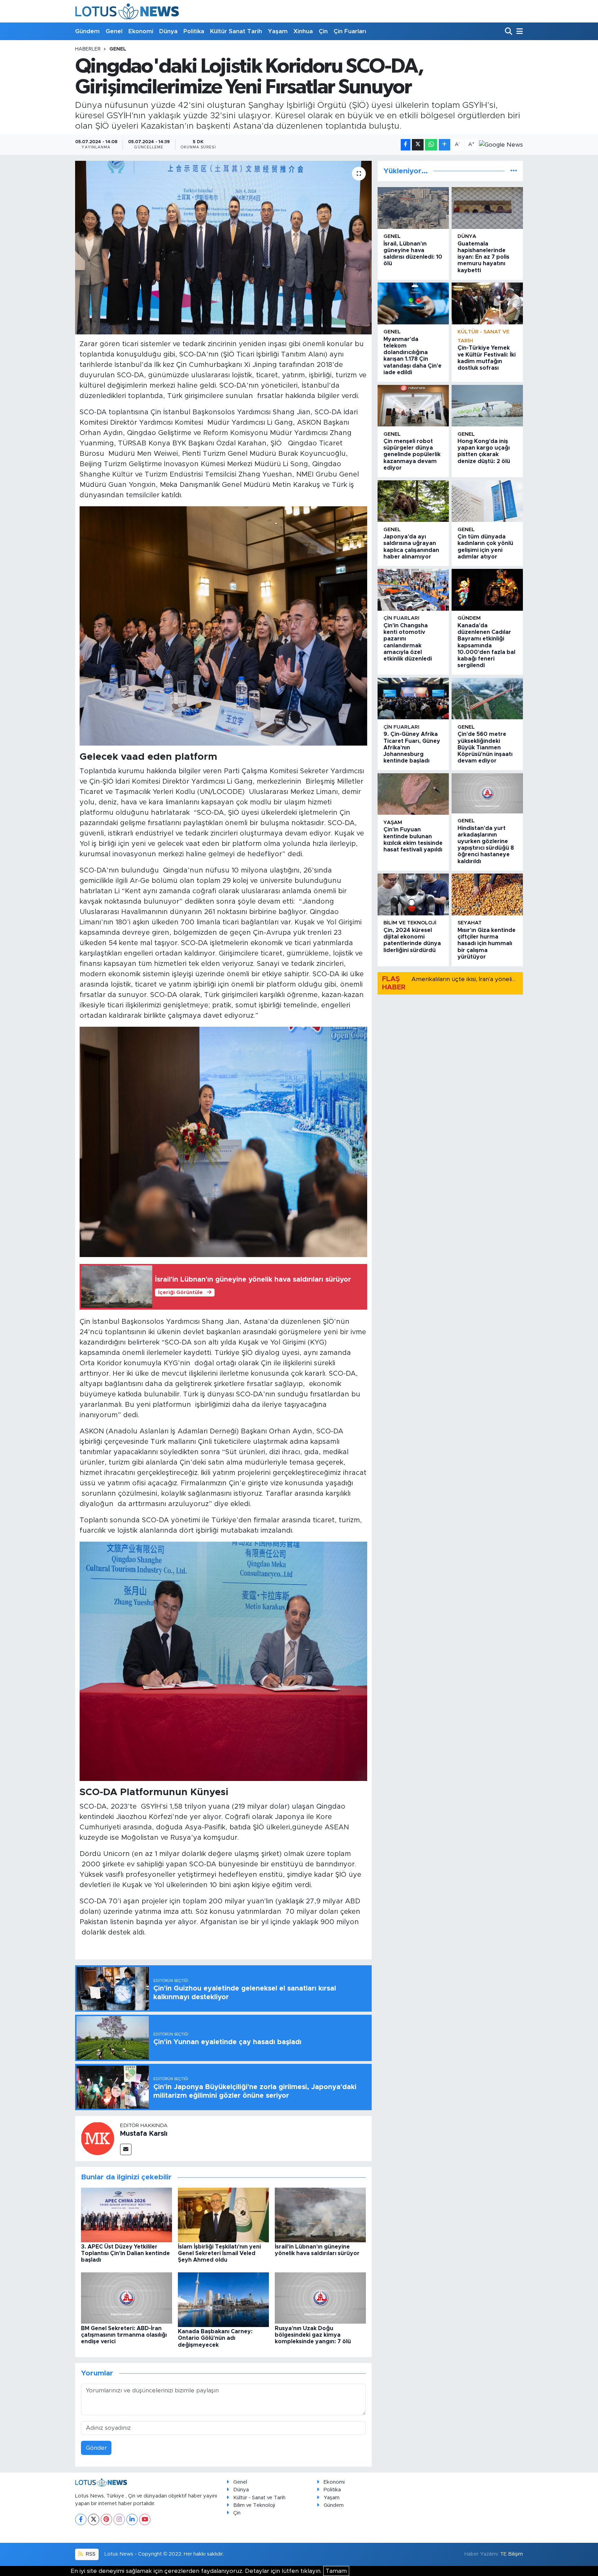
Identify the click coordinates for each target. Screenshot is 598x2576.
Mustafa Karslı (144, 2134)
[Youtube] (145, 2519)
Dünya (168, 31)
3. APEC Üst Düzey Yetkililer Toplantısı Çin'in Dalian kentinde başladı (125, 2253)
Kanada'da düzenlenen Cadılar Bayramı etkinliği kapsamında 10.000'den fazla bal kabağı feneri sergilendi (486, 645)
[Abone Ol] (501, 145)
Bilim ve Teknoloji (254, 2505)
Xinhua (303, 31)
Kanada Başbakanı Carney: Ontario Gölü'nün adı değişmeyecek (215, 2338)
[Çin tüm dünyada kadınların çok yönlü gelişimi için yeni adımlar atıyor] (487, 501)
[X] (94, 2519)
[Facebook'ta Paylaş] (406, 145)
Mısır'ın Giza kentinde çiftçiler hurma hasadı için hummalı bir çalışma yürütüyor (487, 944)
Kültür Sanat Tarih (236, 31)
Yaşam (278, 31)
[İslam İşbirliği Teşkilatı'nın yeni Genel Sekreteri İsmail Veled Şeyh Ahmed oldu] (223, 2214)
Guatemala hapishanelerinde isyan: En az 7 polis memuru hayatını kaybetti (483, 257)
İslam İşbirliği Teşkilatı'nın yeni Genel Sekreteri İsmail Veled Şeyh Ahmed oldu (219, 2253)
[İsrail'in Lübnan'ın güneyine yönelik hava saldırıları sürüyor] (320, 2214)
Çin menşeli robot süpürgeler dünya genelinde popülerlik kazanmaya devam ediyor (412, 455)
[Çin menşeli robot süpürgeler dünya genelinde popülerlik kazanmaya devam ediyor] (413, 406)
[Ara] (509, 32)
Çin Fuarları (350, 31)
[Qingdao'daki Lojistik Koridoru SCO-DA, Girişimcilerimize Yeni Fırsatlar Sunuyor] (223, 248)
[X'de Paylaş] (418, 145)
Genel (114, 31)
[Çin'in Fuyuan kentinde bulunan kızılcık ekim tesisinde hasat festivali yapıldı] (413, 794)
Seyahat (470, 923)
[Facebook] (81, 2519)
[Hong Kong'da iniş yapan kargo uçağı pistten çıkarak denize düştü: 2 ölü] (487, 406)
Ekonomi (141, 31)
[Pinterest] (106, 2519)
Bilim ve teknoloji (410, 923)
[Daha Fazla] (445, 145)
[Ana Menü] (518, 32)
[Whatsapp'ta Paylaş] (431, 145)
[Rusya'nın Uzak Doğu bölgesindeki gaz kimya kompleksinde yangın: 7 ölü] (320, 2298)
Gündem (87, 31)
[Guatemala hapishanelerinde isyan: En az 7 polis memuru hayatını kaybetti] (487, 208)
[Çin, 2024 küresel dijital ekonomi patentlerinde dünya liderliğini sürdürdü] (413, 894)
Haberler (88, 49)
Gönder (96, 2448)
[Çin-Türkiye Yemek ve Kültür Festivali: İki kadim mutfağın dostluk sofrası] (487, 303)
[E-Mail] (126, 2149)
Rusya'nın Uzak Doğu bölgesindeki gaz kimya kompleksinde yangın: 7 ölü (313, 2335)
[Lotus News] (127, 11)
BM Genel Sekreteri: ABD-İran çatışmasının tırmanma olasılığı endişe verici (124, 2335)
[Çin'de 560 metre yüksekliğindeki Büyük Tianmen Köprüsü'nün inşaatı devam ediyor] (487, 699)
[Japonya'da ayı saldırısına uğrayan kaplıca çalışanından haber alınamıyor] (413, 501)
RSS (90, 2554)
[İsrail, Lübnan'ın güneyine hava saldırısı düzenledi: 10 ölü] (413, 208)
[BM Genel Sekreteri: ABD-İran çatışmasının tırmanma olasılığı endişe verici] (126, 2298)
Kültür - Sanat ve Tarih (259, 2498)
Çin (323, 31)
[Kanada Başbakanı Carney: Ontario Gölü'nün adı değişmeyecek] (223, 2299)
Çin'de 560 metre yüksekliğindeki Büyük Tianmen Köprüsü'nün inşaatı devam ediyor (485, 747)
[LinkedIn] (132, 2519)
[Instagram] (119, 2519)
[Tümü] (514, 171)
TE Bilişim (511, 2554)
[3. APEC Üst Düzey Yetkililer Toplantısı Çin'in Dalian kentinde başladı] (126, 2214)
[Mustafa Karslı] (98, 2138)
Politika (194, 31)
